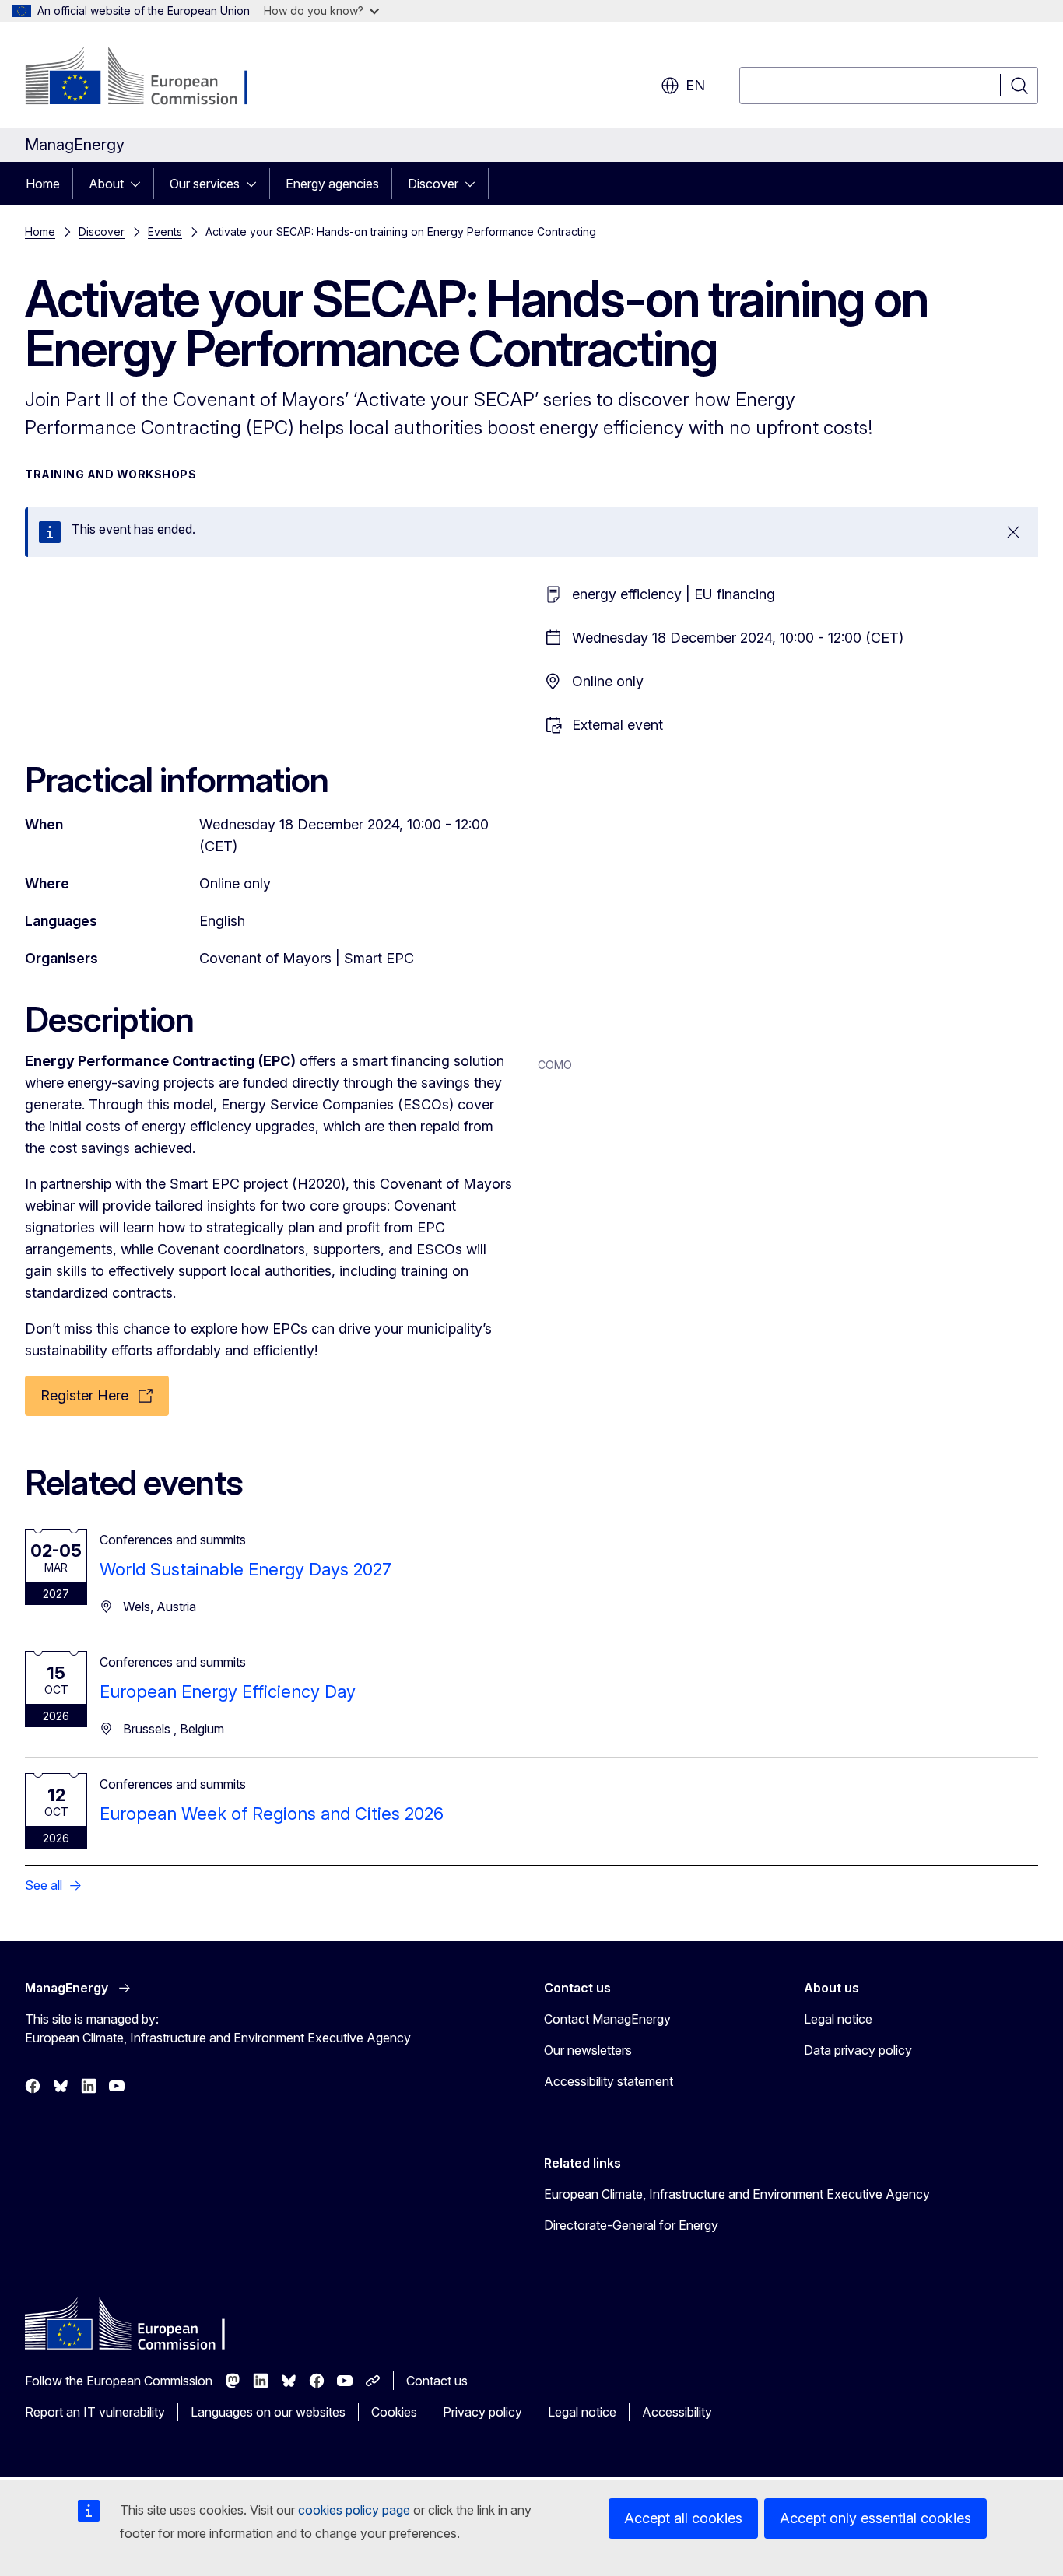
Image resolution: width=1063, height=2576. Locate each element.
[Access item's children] (140, 184)
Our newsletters (588, 2050)
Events (165, 231)
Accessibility (677, 2412)
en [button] (695, 85)
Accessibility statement (609, 2081)
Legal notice (838, 2019)
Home (43, 184)
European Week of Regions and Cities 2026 (272, 1814)
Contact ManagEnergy (607, 2019)
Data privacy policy (858, 2050)
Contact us (437, 2381)
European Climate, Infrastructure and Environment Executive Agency (737, 2194)
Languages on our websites (268, 2412)
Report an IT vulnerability (95, 2412)
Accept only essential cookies (875, 2518)
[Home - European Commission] (151, 78)
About (106, 184)
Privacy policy (482, 2412)
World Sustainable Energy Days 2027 (246, 1569)
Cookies (394, 2412)
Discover (433, 184)
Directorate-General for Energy (631, 2225)
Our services (205, 184)
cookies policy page (354, 2510)
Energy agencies (332, 184)
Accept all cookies (683, 2518)
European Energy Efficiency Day (228, 1691)
